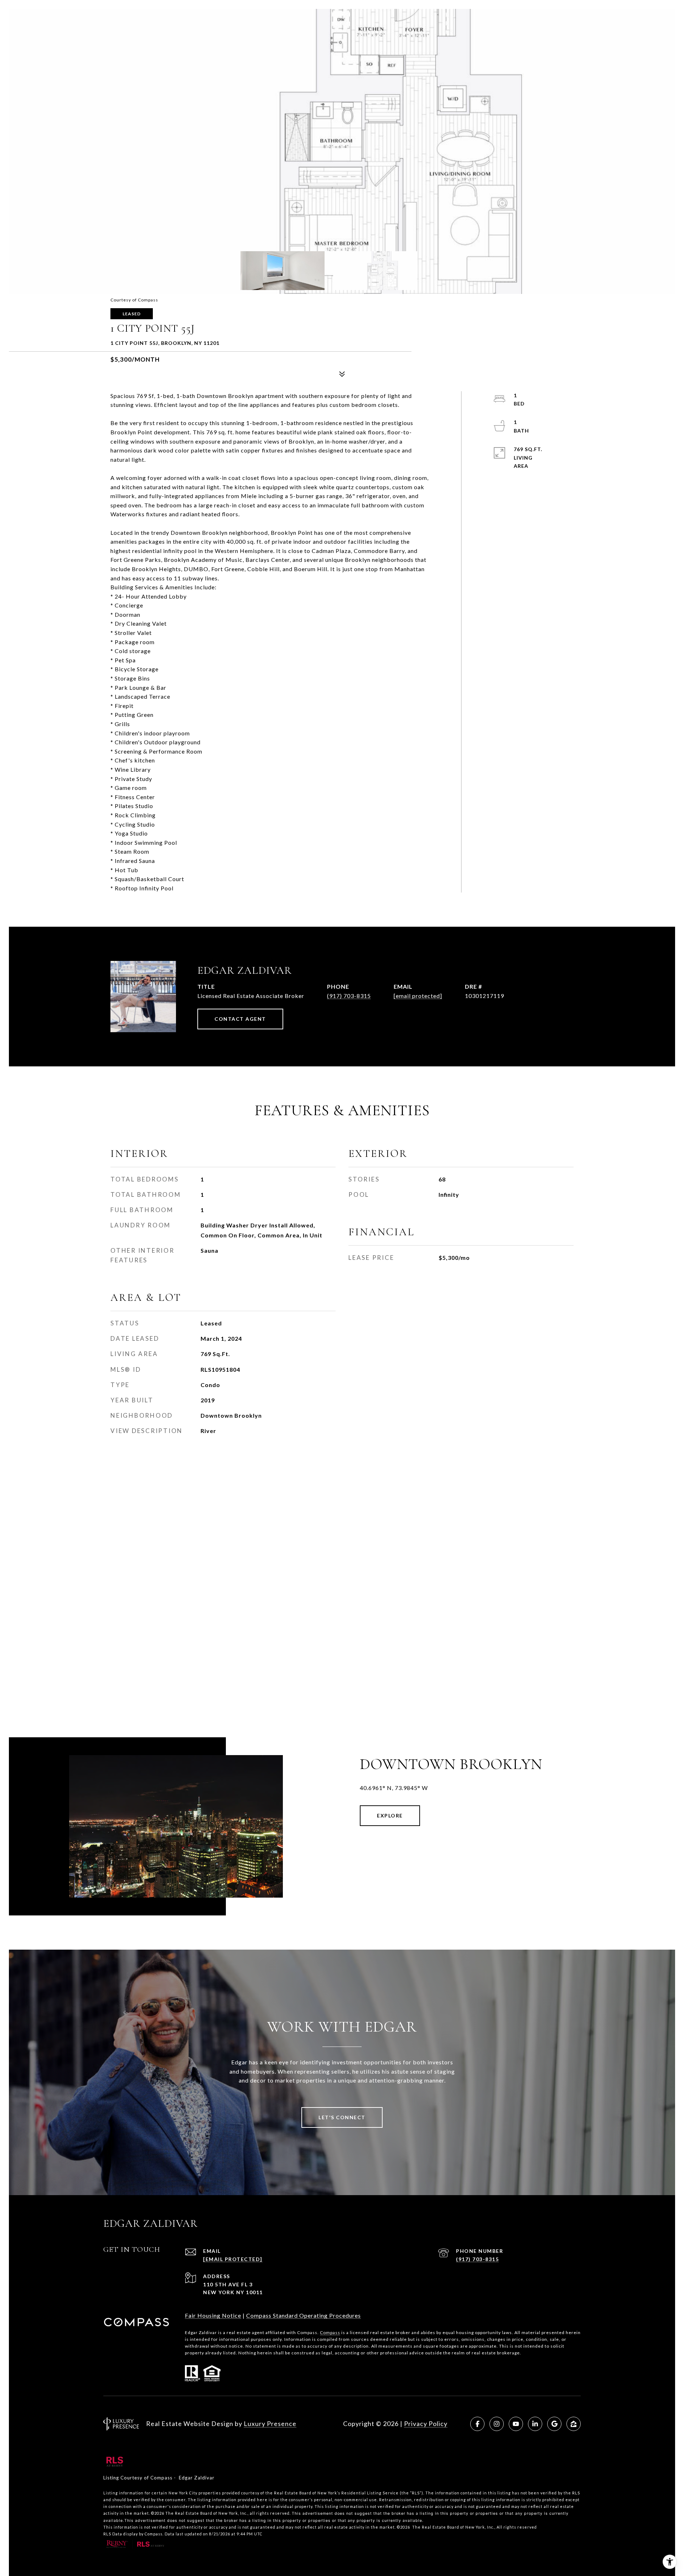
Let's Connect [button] (342, 2117)
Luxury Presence (270, 2424)
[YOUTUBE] (516, 2424)
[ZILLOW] (574, 2424)
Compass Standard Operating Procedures (304, 2315)
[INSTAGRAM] (497, 2424)
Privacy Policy (426, 2424)
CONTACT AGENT (240, 1019)
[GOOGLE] (554, 2424)
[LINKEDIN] (535, 2424)
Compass (330, 2332)
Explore (390, 1815)
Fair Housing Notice (213, 2315)
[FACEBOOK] (477, 2424)
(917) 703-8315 (349, 996)
